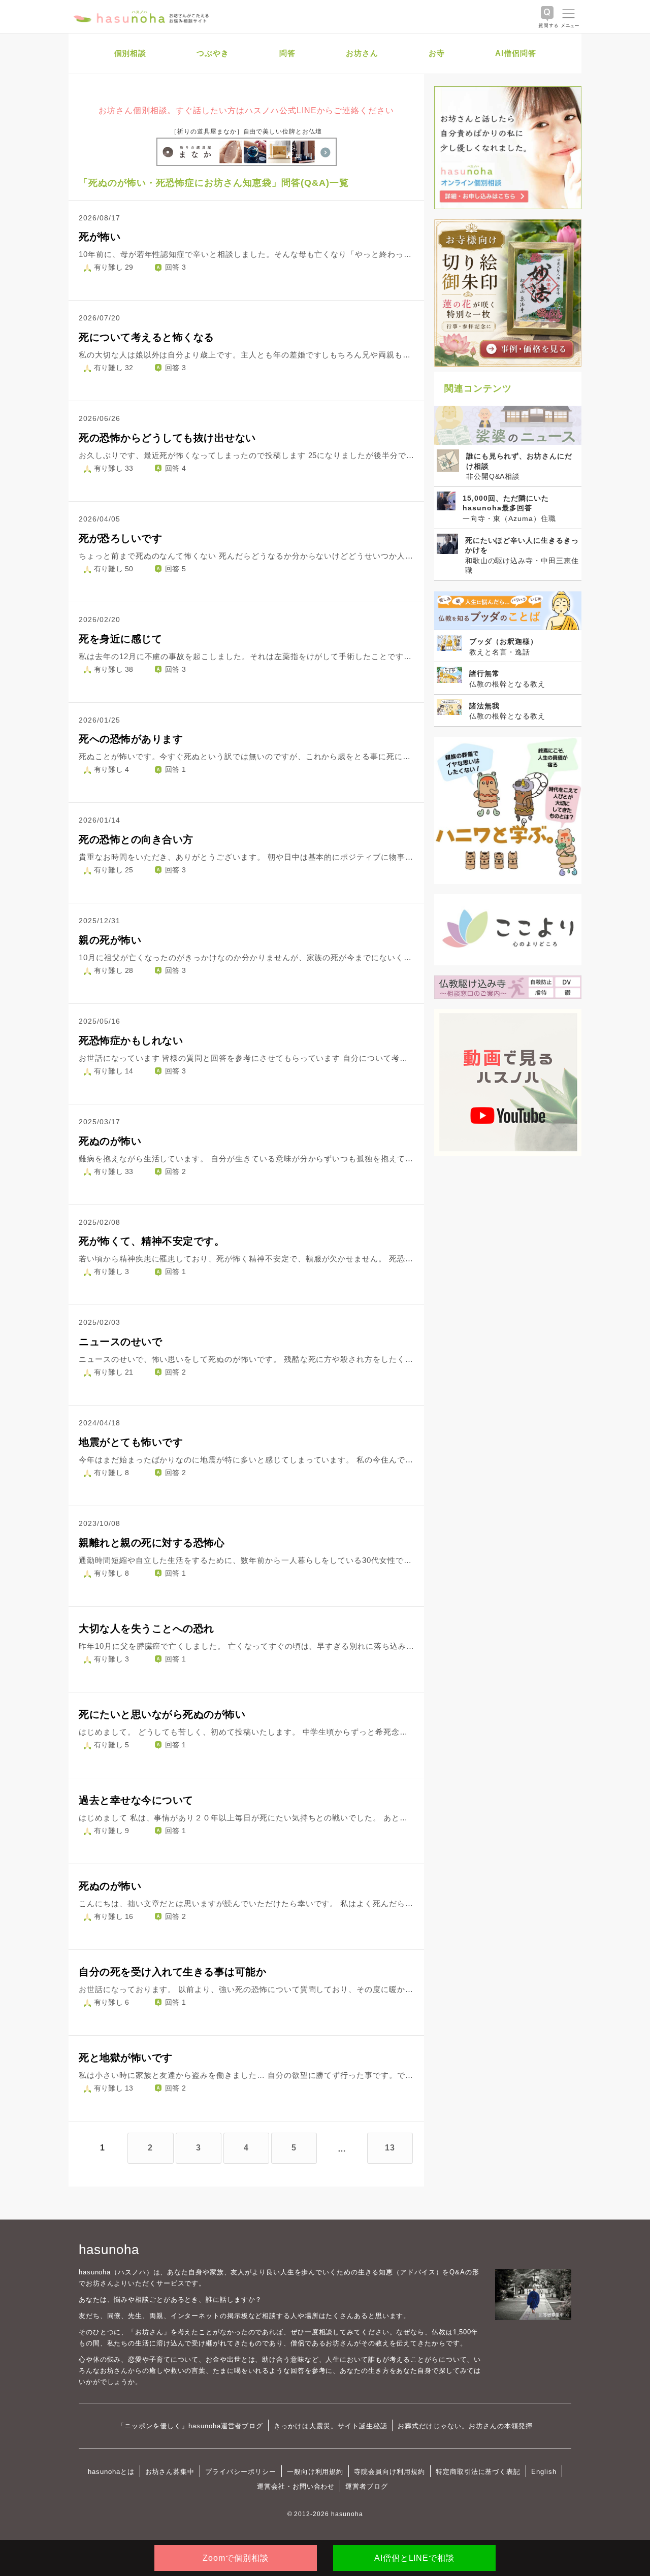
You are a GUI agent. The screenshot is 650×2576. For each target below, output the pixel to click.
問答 (287, 53)
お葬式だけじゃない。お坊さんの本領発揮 (465, 2426)
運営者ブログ (367, 2486)
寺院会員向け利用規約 (389, 2472)
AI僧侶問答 (516, 53)
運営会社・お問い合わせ (296, 2486)
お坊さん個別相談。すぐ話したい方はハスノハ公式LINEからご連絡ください (246, 110)
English (544, 2472)
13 (390, 2148)
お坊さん (362, 53)
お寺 (437, 53)
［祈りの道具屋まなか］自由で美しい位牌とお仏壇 (246, 132)
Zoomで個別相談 (236, 2558)
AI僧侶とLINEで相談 (414, 2558)
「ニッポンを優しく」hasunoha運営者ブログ (190, 2426)
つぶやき (213, 53)
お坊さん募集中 (170, 2472)
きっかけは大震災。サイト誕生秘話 (330, 2426)
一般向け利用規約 (315, 2472)
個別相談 (131, 53)
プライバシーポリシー (241, 2472)
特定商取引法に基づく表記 (478, 2472)
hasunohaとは (111, 2472)
